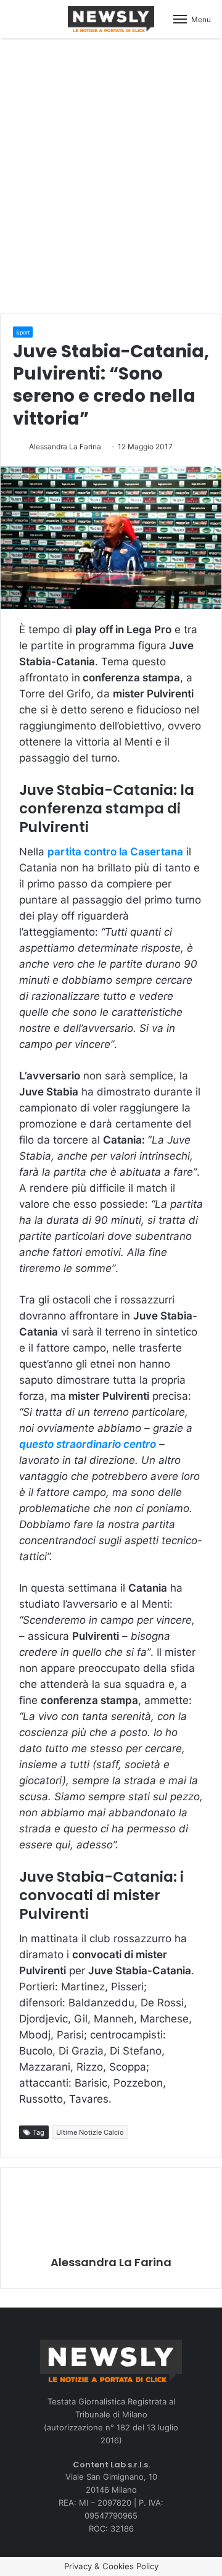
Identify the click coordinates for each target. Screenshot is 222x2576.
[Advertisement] (111, 174)
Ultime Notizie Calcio (90, 2132)
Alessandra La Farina (65, 447)
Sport (23, 332)
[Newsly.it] (111, 19)
